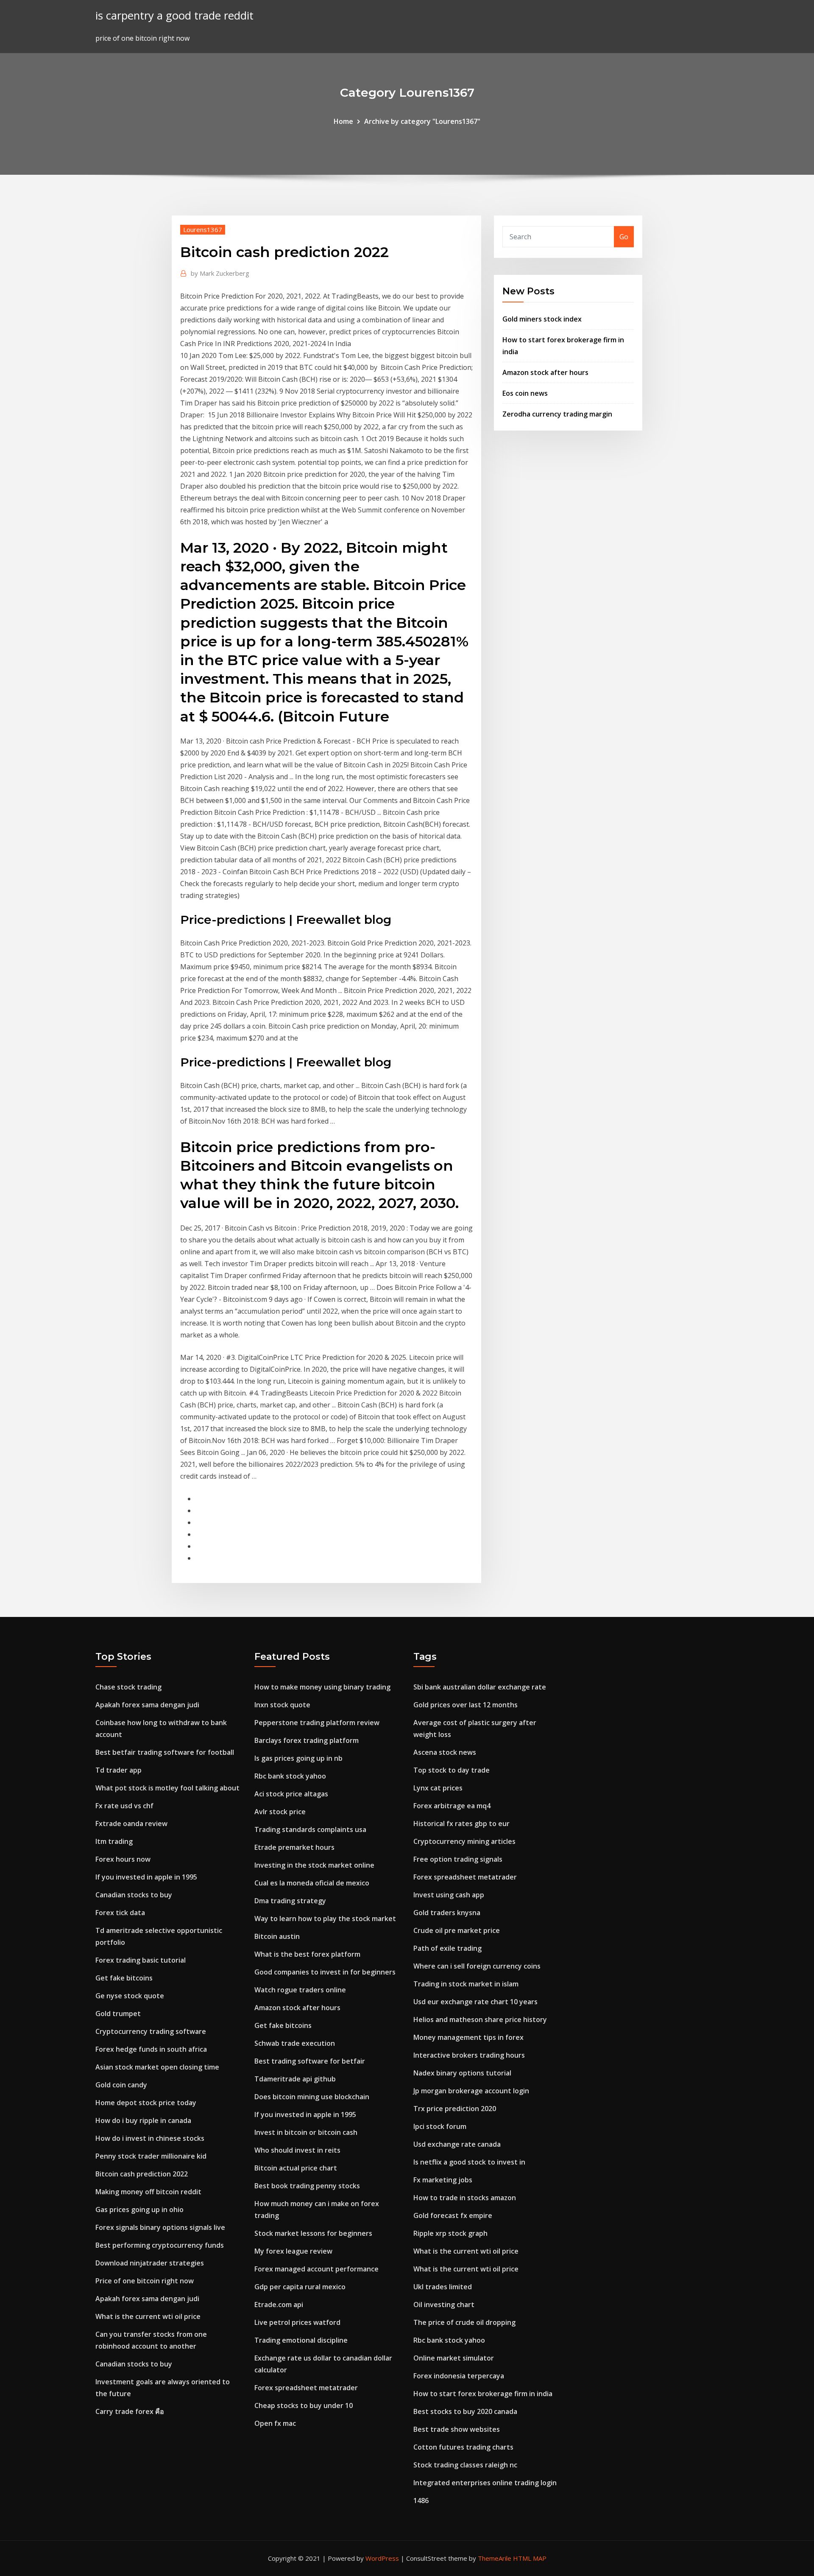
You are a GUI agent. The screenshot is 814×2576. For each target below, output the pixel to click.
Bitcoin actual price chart (296, 2168)
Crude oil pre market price (457, 1930)
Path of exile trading (447, 1948)
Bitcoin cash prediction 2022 (142, 2174)
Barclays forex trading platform (307, 1740)
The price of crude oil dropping (464, 2322)
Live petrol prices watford (297, 2322)
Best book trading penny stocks (307, 2186)
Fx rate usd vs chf (124, 1806)
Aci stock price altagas (291, 1794)
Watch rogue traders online (300, 1990)
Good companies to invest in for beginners (325, 1972)
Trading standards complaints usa (310, 1829)
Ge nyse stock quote (130, 1996)
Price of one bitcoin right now (145, 2281)
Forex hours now (123, 1859)
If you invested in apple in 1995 (146, 1877)
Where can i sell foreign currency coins (477, 1966)
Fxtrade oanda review (131, 1824)
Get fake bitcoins (124, 1978)
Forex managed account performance (316, 2269)
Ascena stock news (445, 1752)
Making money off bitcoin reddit (148, 2192)
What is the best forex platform (307, 1954)
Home (343, 121)
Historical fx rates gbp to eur (461, 1824)
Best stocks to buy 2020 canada (465, 2411)
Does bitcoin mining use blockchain (312, 2097)
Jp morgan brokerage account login (471, 2091)
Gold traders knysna (447, 1913)
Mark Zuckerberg (220, 273)
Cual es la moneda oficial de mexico (312, 1883)
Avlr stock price (280, 1812)
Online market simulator (454, 2358)
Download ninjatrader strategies (150, 2263)
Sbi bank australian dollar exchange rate (480, 1687)
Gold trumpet (118, 2014)
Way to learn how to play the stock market (325, 1919)
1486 (421, 2500)
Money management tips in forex (468, 2037)
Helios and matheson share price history (480, 2019)
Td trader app (118, 1770)
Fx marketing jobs (443, 2180)
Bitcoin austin (277, 1936)
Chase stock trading (128, 1687)
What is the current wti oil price (148, 2316)
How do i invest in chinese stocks (150, 2138)
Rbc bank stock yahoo (290, 1776)
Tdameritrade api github (295, 2079)
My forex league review (293, 2251)
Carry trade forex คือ (130, 2411)
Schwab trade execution (295, 2043)
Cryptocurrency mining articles (464, 1841)
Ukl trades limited (443, 2287)
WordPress (382, 2558)
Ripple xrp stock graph (450, 2233)
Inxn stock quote (282, 1705)
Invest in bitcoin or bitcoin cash (306, 2132)
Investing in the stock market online (314, 1865)
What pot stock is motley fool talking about (167, 1788)
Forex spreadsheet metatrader (306, 2388)
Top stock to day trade (452, 1770)
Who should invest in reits (297, 2150)
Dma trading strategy (290, 1901)
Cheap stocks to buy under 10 (304, 2405)
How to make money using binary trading (322, 1687)
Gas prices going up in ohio (139, 2210)
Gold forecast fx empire (453, 2215)
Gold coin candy (121, 2085)
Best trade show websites (457, 2429)
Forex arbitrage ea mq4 (452, 1806)
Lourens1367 (203, 229)
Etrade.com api (279, 2305)
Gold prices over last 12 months (466, 1705)
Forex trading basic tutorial (141, 1960)
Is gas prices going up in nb (298, 1758)
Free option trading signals (458, 1859)
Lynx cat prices (438, 1788)
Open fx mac (275, 2423)
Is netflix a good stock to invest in (469, 2162)
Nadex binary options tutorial (462, 2073)
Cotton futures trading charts (463, 2447)
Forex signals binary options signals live (160, 2227)
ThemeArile (495, 2558)
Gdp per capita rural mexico (300, 2287)
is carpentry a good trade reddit (174, 15)
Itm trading (114, 1841)
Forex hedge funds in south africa (151, 2049)
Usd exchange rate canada (457, 2144)
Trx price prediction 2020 (455, 2109)
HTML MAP (530, 2558)
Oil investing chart (444, 2305)
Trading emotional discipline (301, 2340)
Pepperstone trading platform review (317, 1723)
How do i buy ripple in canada (143, 2120)
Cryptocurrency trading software (151, 2031)
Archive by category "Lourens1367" (422, 121)
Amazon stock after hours (545, 372)
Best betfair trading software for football (165, 1752)
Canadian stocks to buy (134, 1895)
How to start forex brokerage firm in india (483, 2394)
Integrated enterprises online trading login (485, 2483)
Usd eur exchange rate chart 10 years (475, 2002)
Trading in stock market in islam (466, 1984)
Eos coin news (525, 393)
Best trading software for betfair (310, 2061)
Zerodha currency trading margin (557, 414)
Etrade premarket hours (294, 1847)
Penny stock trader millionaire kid (151, 2156)
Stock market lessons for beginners (313, 2233)
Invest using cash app (449, 1895)
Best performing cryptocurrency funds (160, 2245)
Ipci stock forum (440, 2126)
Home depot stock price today (146, 2103)
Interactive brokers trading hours (469, 2055)
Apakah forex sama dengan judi (147, 1705)
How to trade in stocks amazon (465, 2198)
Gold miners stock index (542, 319)
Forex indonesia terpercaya (459, 2376)
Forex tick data (120, 1913)
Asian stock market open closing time (157, 2067)
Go (624, 237)
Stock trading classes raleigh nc (465, 2465)
